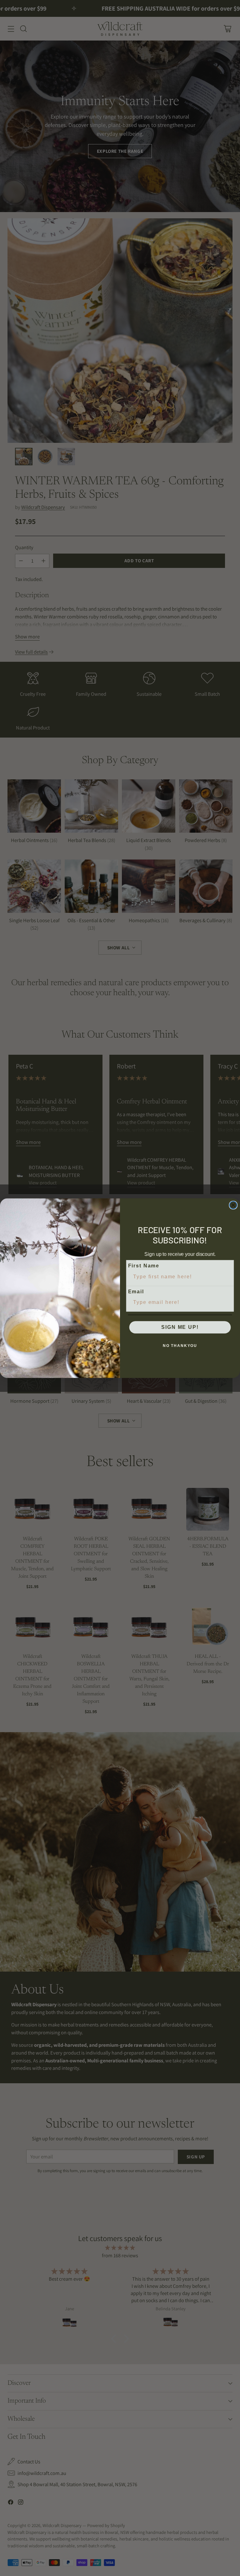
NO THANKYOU (180, 1346)
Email (136, 1292)
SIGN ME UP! (180, 1327)
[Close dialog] (233, 1205)
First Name (144, 1266)
